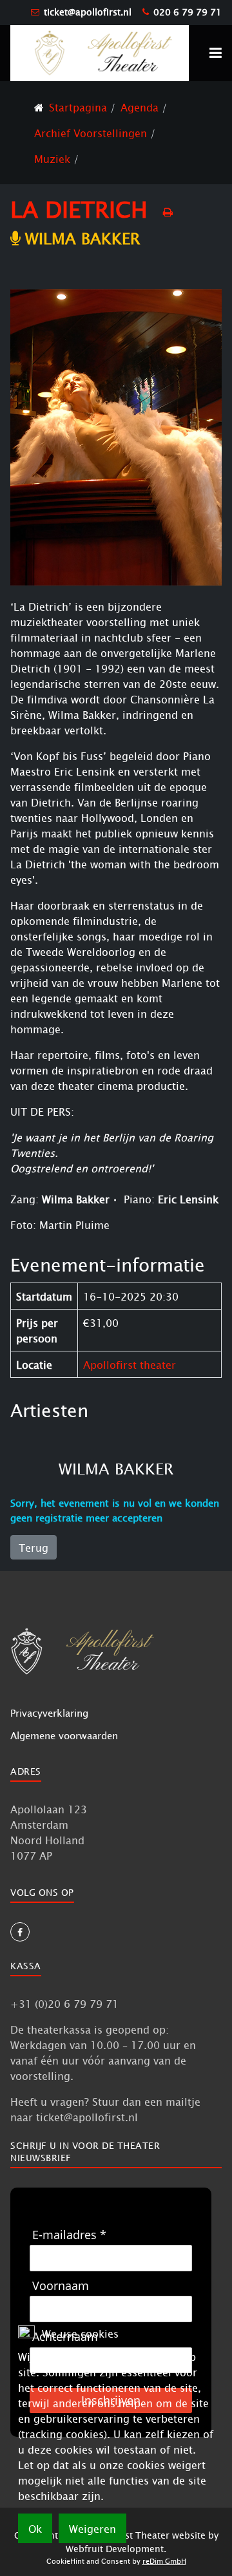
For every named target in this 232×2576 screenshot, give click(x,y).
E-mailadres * (69, 2235)
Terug (34, 1547)
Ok (35, 2528)
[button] (216, 53)
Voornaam (61, 2286)
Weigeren (92, 2528)
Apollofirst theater (130, 1364)
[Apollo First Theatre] (100, 52)
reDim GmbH (164, 2561)
